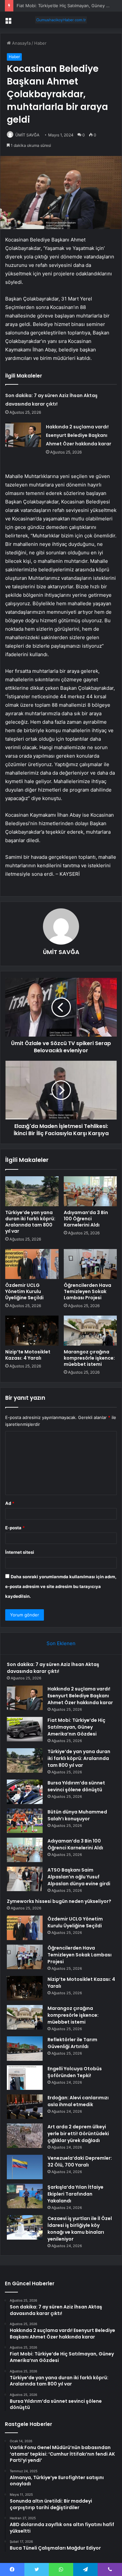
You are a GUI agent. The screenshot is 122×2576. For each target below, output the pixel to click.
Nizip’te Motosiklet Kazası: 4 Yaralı (28, 1355)
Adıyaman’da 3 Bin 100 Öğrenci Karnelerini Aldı (86, 1219)
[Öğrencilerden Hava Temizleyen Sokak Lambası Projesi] (90, 1264)
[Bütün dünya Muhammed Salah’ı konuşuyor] (25, 1821)
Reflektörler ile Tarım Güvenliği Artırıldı (72, 2043)
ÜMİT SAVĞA (27, 135)
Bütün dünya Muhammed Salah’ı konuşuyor (77, 1815)
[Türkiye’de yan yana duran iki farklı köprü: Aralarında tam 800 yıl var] (32, 1191)
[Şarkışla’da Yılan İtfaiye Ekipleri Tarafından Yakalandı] (25, 2196)
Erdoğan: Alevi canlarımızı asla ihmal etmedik (78, 2101)
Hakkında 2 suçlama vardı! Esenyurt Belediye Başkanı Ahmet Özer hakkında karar (79, 435)
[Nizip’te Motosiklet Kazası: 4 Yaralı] (32, 1331)
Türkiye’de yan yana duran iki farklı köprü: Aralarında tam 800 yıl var (30, 1222)
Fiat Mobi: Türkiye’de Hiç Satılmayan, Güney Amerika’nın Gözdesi (76, 1727)
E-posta (15, 1528)
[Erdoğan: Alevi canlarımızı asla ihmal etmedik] (25, 2107)
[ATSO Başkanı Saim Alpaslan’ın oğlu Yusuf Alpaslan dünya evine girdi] (25, 1879)
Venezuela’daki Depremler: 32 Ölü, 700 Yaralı (80, 2161)
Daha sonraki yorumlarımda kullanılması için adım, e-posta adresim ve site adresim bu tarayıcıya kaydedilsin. (61, 1586)
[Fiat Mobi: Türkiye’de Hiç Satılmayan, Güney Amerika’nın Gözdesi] (25, 1729)
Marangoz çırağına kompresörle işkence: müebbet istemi (89, 1358)
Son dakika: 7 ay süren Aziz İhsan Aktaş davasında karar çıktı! (53, 1668)
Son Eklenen (61, 1643)
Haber (40, 43)
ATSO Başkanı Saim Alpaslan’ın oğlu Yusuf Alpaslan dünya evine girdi (79, 1877)
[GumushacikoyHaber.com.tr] (61, 20)
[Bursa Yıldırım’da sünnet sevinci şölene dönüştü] (25, 1792)
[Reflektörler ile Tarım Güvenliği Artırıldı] (25, 2049)
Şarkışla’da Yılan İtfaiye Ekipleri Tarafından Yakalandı (75, 2194)
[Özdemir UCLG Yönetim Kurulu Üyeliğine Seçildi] (32, 1264)
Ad (10, 1503)
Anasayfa (21, 43)
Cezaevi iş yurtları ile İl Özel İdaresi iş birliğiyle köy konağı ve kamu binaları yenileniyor (80, 2229)
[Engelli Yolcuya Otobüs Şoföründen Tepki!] (25, 2078)
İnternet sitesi (20, 1552)
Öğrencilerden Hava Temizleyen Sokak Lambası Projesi (88, 1291)
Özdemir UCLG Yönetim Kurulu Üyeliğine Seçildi (24, 1291)
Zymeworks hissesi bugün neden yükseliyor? (59, 1901)
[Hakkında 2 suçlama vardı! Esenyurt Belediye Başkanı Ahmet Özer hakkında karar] (23, 435)
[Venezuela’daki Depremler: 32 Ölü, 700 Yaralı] (25, 2167)
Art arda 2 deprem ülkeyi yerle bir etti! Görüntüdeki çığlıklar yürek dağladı (78, 2134)
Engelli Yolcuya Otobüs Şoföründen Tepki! (75, 2072)
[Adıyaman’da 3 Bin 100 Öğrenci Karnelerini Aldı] (90, 1191)
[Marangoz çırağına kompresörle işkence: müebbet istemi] (90, 1331)
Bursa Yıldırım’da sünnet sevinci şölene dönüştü (76, 1786)
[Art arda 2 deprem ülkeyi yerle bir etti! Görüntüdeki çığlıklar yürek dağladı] (25, 2136)
